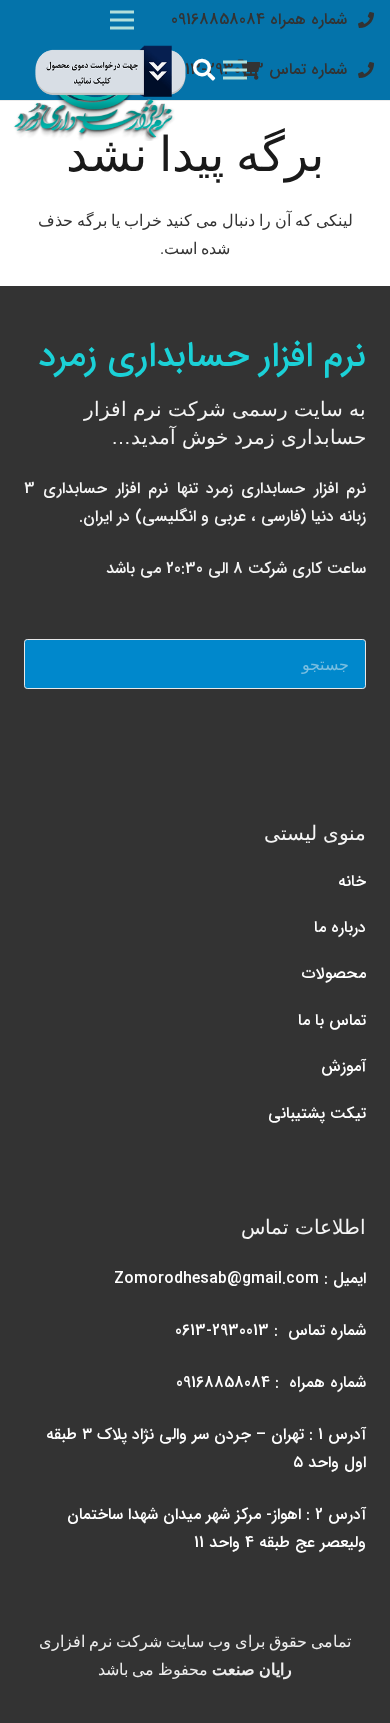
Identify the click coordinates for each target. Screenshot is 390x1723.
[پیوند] (100, 70)
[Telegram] (241, 738)
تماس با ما (332, 1020)
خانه (352, 881)
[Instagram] (341, 738)
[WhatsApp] (291, 738)
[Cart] (250, 70)
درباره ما (340, 927)
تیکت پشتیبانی (317, 1113)
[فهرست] (235, 70)
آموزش (343, 1066)
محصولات (334, 973)
